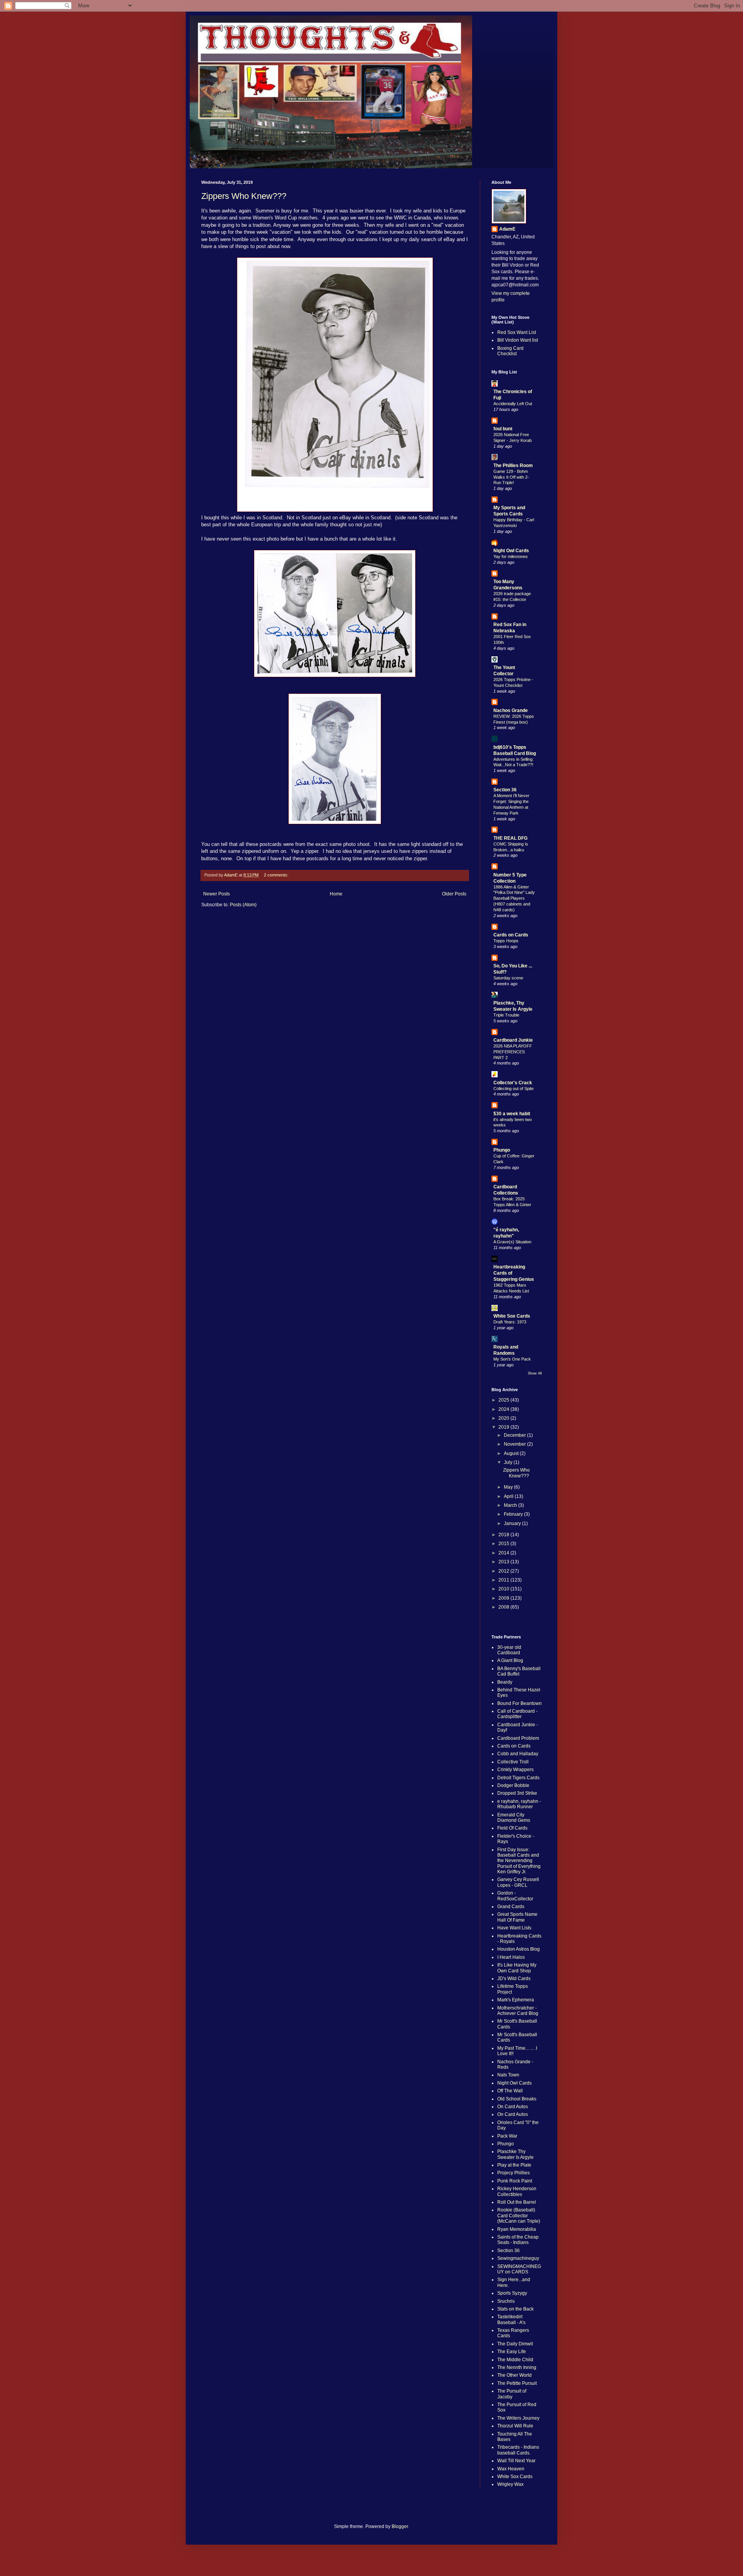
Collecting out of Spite (514, 1089)
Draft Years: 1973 (510, 1322)
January (513, 1523)
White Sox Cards (512, 1316)
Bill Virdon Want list (518, 340)
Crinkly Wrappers (515, 1770)
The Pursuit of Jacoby (512, 2394)
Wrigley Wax (510, 2484)
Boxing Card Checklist (510, 351)
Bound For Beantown (520, 1703)
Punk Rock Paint (515, 2181)
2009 (504, 1598)
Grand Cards (511, 1907)
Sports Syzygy (512, 2293)
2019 (504, 1427)
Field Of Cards (512, 1828)
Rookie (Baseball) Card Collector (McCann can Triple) (519, 2216)
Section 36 (505, 790)
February (514, 1514)
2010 (504, 1589)
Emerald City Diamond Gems (514, 1818)
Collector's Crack (513, 1083)
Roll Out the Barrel (517, 2202)
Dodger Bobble (513, 1785)
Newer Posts (217, 894)
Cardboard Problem (518, 1738)
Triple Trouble (506, 1015)
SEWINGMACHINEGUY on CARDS (519, 2269)
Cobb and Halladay (518, 1754)
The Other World (514, 2375)
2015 (504, 1544)
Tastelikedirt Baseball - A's (511, 2319)
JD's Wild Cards (514, 1979)
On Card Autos (513, 2107)
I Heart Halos (511, 1957)
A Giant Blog (510, 1660)
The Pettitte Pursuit (517, 2383)
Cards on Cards (511, 935)
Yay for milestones (511, 556)
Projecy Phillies (514, 2173)
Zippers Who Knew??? (244, 196)
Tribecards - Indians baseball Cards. (518, 2450)
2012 (504, 1571)
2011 (504, 1580)
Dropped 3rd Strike (517, 1793)
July (509, 1462)
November (515, 1444)
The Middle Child (515, 2360)
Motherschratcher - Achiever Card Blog (518, 2011)
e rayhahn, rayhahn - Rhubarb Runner (519, 1804)
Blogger (400, 2526)
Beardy (505, 1682)
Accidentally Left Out (513, 404)
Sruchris (506, 2301)
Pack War (507, 2136)
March (511, 1505)
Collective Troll (513, 1762)
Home (336, 894)
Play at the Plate (514, 2165)
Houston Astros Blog (519, 1949)
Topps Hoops (506, 941)
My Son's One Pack (512, 1359)
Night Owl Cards (511, 551)
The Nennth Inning (517, 2367)
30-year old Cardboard (509, 1650)
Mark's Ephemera (516, 2000)
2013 (504, 1562)
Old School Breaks (517, 2099)
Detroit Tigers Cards (518, 1778)
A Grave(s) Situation (512, 1242)
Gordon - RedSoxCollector (515, 1896)
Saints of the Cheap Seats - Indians (518, 2240)
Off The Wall (510, 2091)
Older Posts (454, 894)
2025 (504, 1400)
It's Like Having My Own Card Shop (517, 1968)
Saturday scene (508, 978)
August (512, 1453)
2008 (504, 1607)
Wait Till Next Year (516, 2461)
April (509, 1496)
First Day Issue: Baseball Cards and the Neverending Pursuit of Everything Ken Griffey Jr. (519, 1861)
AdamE (507, 229)
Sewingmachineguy (518, 2258)
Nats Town (508, 2075)
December (515, 1435)
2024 (504, 1409)
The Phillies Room (513, 466)
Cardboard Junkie (513, 1040)
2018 (504, 1535)
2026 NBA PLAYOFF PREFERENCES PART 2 (513, 1052)
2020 (504, 1418)
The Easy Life (512, 2352)
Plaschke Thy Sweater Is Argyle (515, 2154)
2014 (504, 1553)
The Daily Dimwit (515, 2344)
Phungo (502, 1150)
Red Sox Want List (517, 332)
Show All (535, 1373)
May (509, 1487)
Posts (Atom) (243, 905)
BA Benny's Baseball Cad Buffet (519, 1671)
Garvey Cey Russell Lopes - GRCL (518, 1882)
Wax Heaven (511, 2469)
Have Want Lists (514, 1928)
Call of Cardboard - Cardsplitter (517, 1714)
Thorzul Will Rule (515, 2426)
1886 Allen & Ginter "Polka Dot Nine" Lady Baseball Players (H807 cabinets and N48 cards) (514, 898)
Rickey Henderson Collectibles (517, 2191)
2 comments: (277, 875)
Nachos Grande (511, 710)
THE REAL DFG (510, 838)
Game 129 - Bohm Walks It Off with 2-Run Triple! (511, 477)
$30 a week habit (512, 1114)
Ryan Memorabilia (517, 2229)
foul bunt (503, 429)
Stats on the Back (515, 2309)
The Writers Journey (518, 2418)
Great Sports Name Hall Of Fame (517, 1917)
